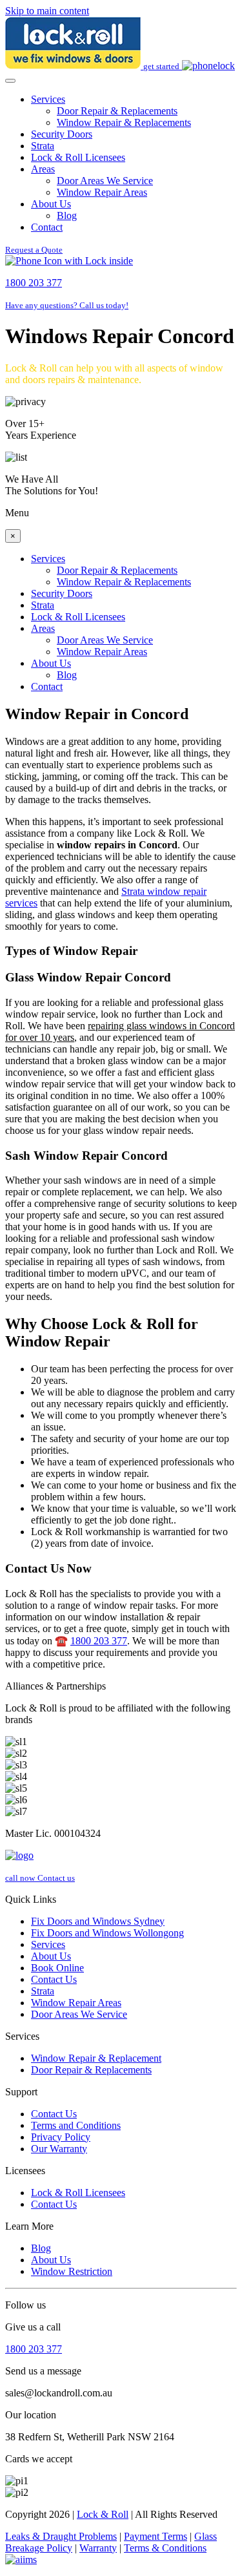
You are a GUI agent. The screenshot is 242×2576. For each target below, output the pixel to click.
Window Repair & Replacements (124, 122)
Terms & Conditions (165, 2548)
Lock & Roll (103, 2514)
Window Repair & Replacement (96, 2058)
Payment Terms (156, 2536)
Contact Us (54, 1979)
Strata (43, 146)
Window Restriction (72, 2271)
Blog (67, 215)
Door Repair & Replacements (117, 111)
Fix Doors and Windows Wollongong (107, 1933)
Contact (47, 227)
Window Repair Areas (102, 192)
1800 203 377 (99, 1641)
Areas (43, 169)
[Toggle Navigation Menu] (10, 81)
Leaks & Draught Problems (61, 2536)
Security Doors (62, 134)
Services (48, 99)
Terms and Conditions (76, 2125)
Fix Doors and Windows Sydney (98, 1921)
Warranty (98, 2548)
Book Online (57, 1968)
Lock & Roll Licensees (78, 157)
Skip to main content (47, 11)
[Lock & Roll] (74, 66)
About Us (51, 204)
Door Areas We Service (105, 181)
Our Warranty (59, 2149)
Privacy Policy (61, 2137)
